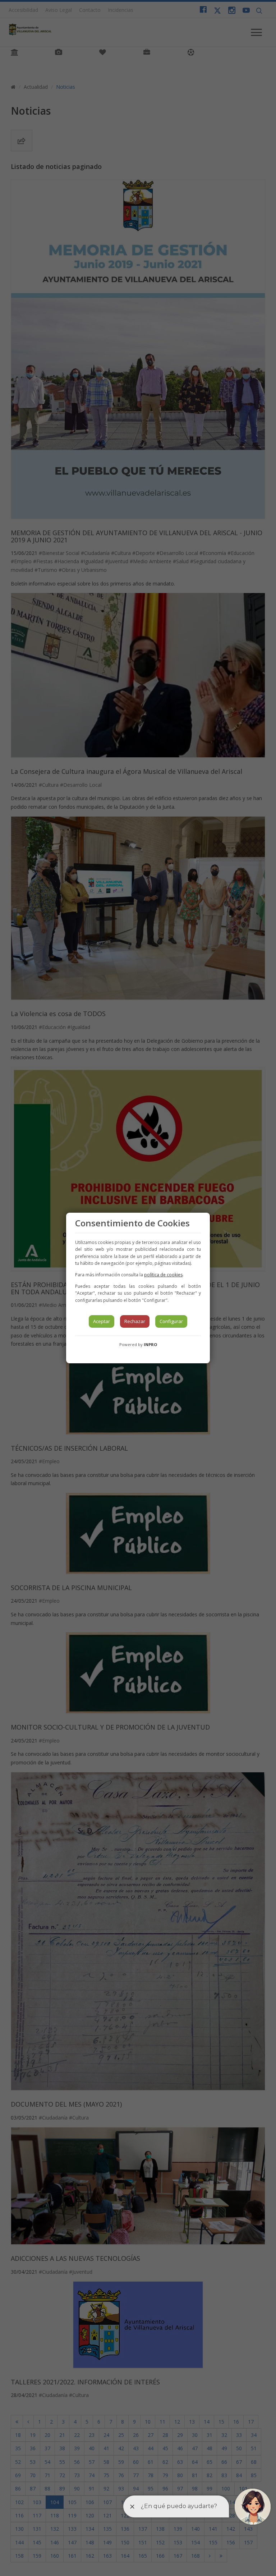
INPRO (150, 1344)
